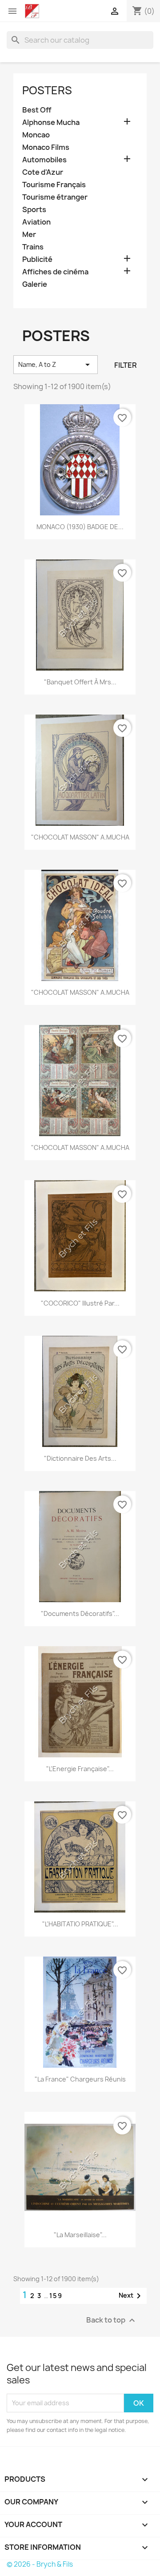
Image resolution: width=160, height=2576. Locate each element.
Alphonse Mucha (51, 123)
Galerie (35, 284)
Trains (33, 247)
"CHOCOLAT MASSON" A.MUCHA (80, 837)
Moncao (36, 135)
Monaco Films (46, 147)
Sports (34, 210)
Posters (47, 90)
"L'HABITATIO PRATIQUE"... (80, 1924)
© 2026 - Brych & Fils (40, 2564)
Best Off (37, 110)
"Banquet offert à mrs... (80, 682)
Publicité (37, 259)
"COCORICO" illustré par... (80, 1303)
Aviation (36, 222)
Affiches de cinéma (55, 272)
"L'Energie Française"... (80, 1769)
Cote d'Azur (43, 172)
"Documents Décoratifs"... (80, 1614)
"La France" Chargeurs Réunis (80, 2079)
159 (56, 2296)
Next (131, 2296)
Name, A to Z (56, 365)
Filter (126, 365)
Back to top (112, 2320)
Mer (29, 235)
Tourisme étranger (55, 197)
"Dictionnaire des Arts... (80, 1458)
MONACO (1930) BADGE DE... (80, 527)
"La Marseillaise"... (80, 2235)
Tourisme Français (54, 185)
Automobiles (44, 160)
